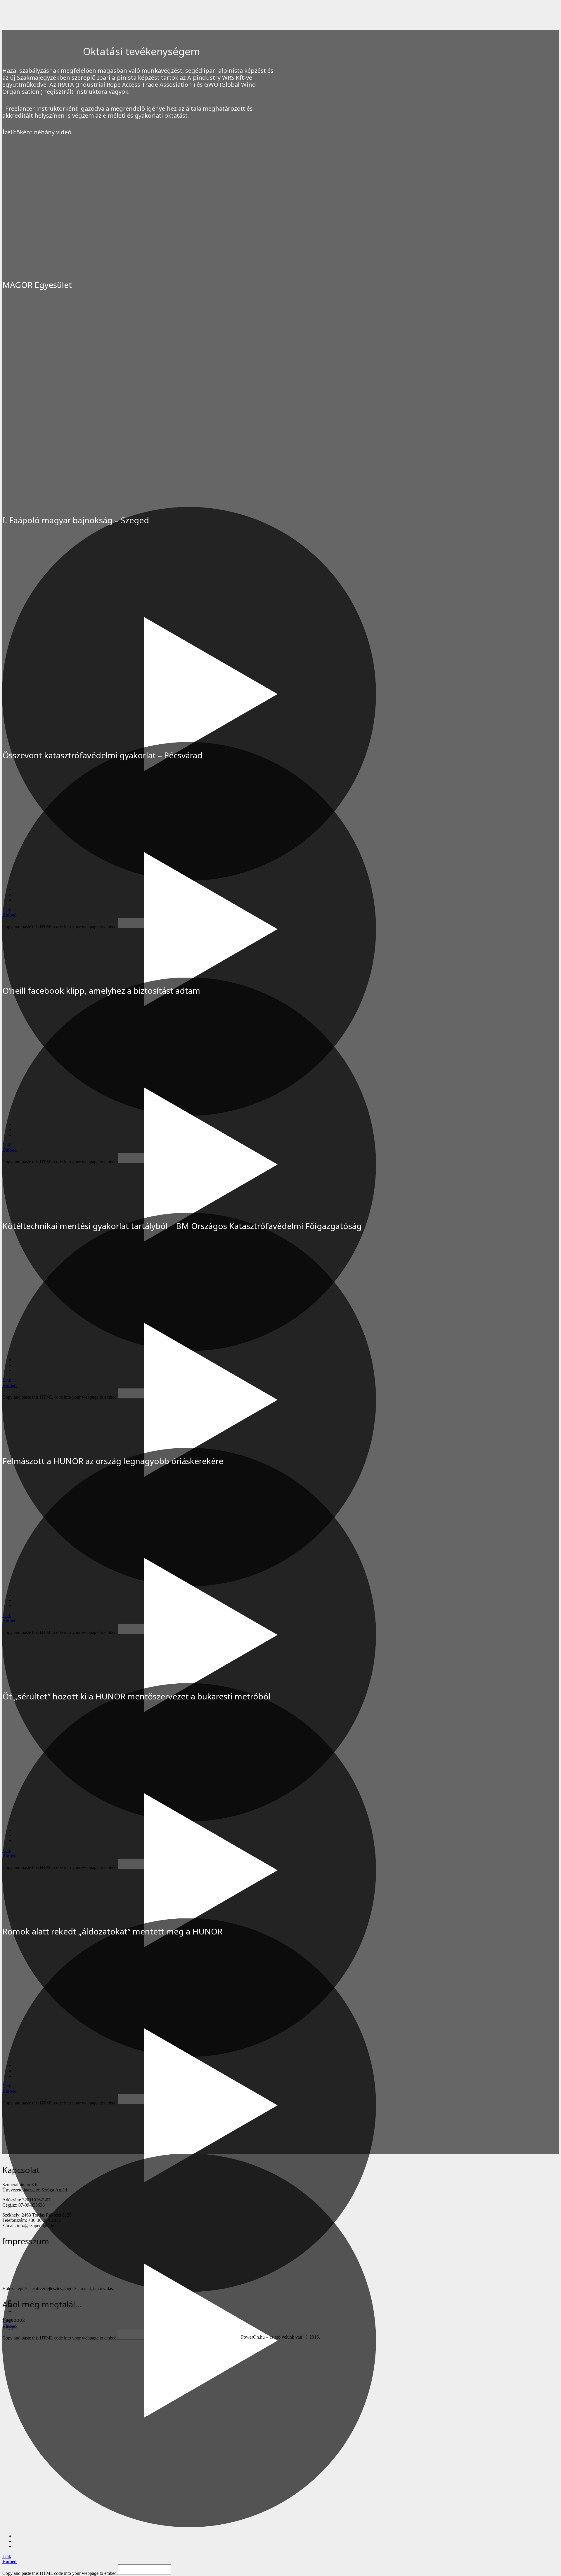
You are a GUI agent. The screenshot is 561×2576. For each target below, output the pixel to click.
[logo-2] (72, 24)
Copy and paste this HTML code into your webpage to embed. (60, 2573)
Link (7, 2556)
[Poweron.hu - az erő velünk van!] (46, 2279)
